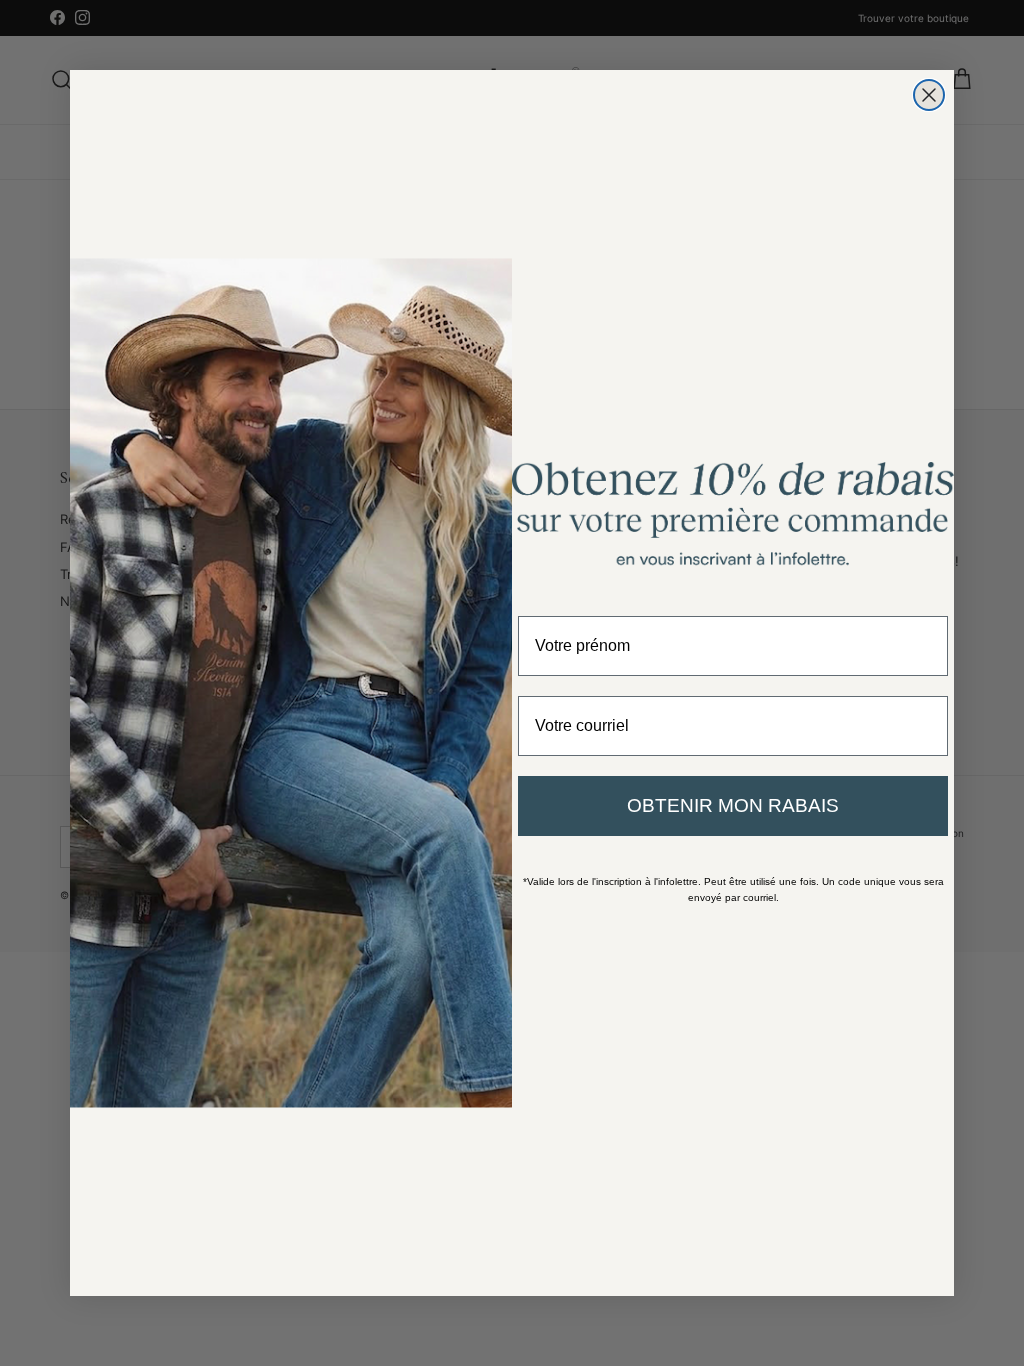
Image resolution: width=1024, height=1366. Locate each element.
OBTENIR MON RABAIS (733, 805)
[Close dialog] (929, 95)
